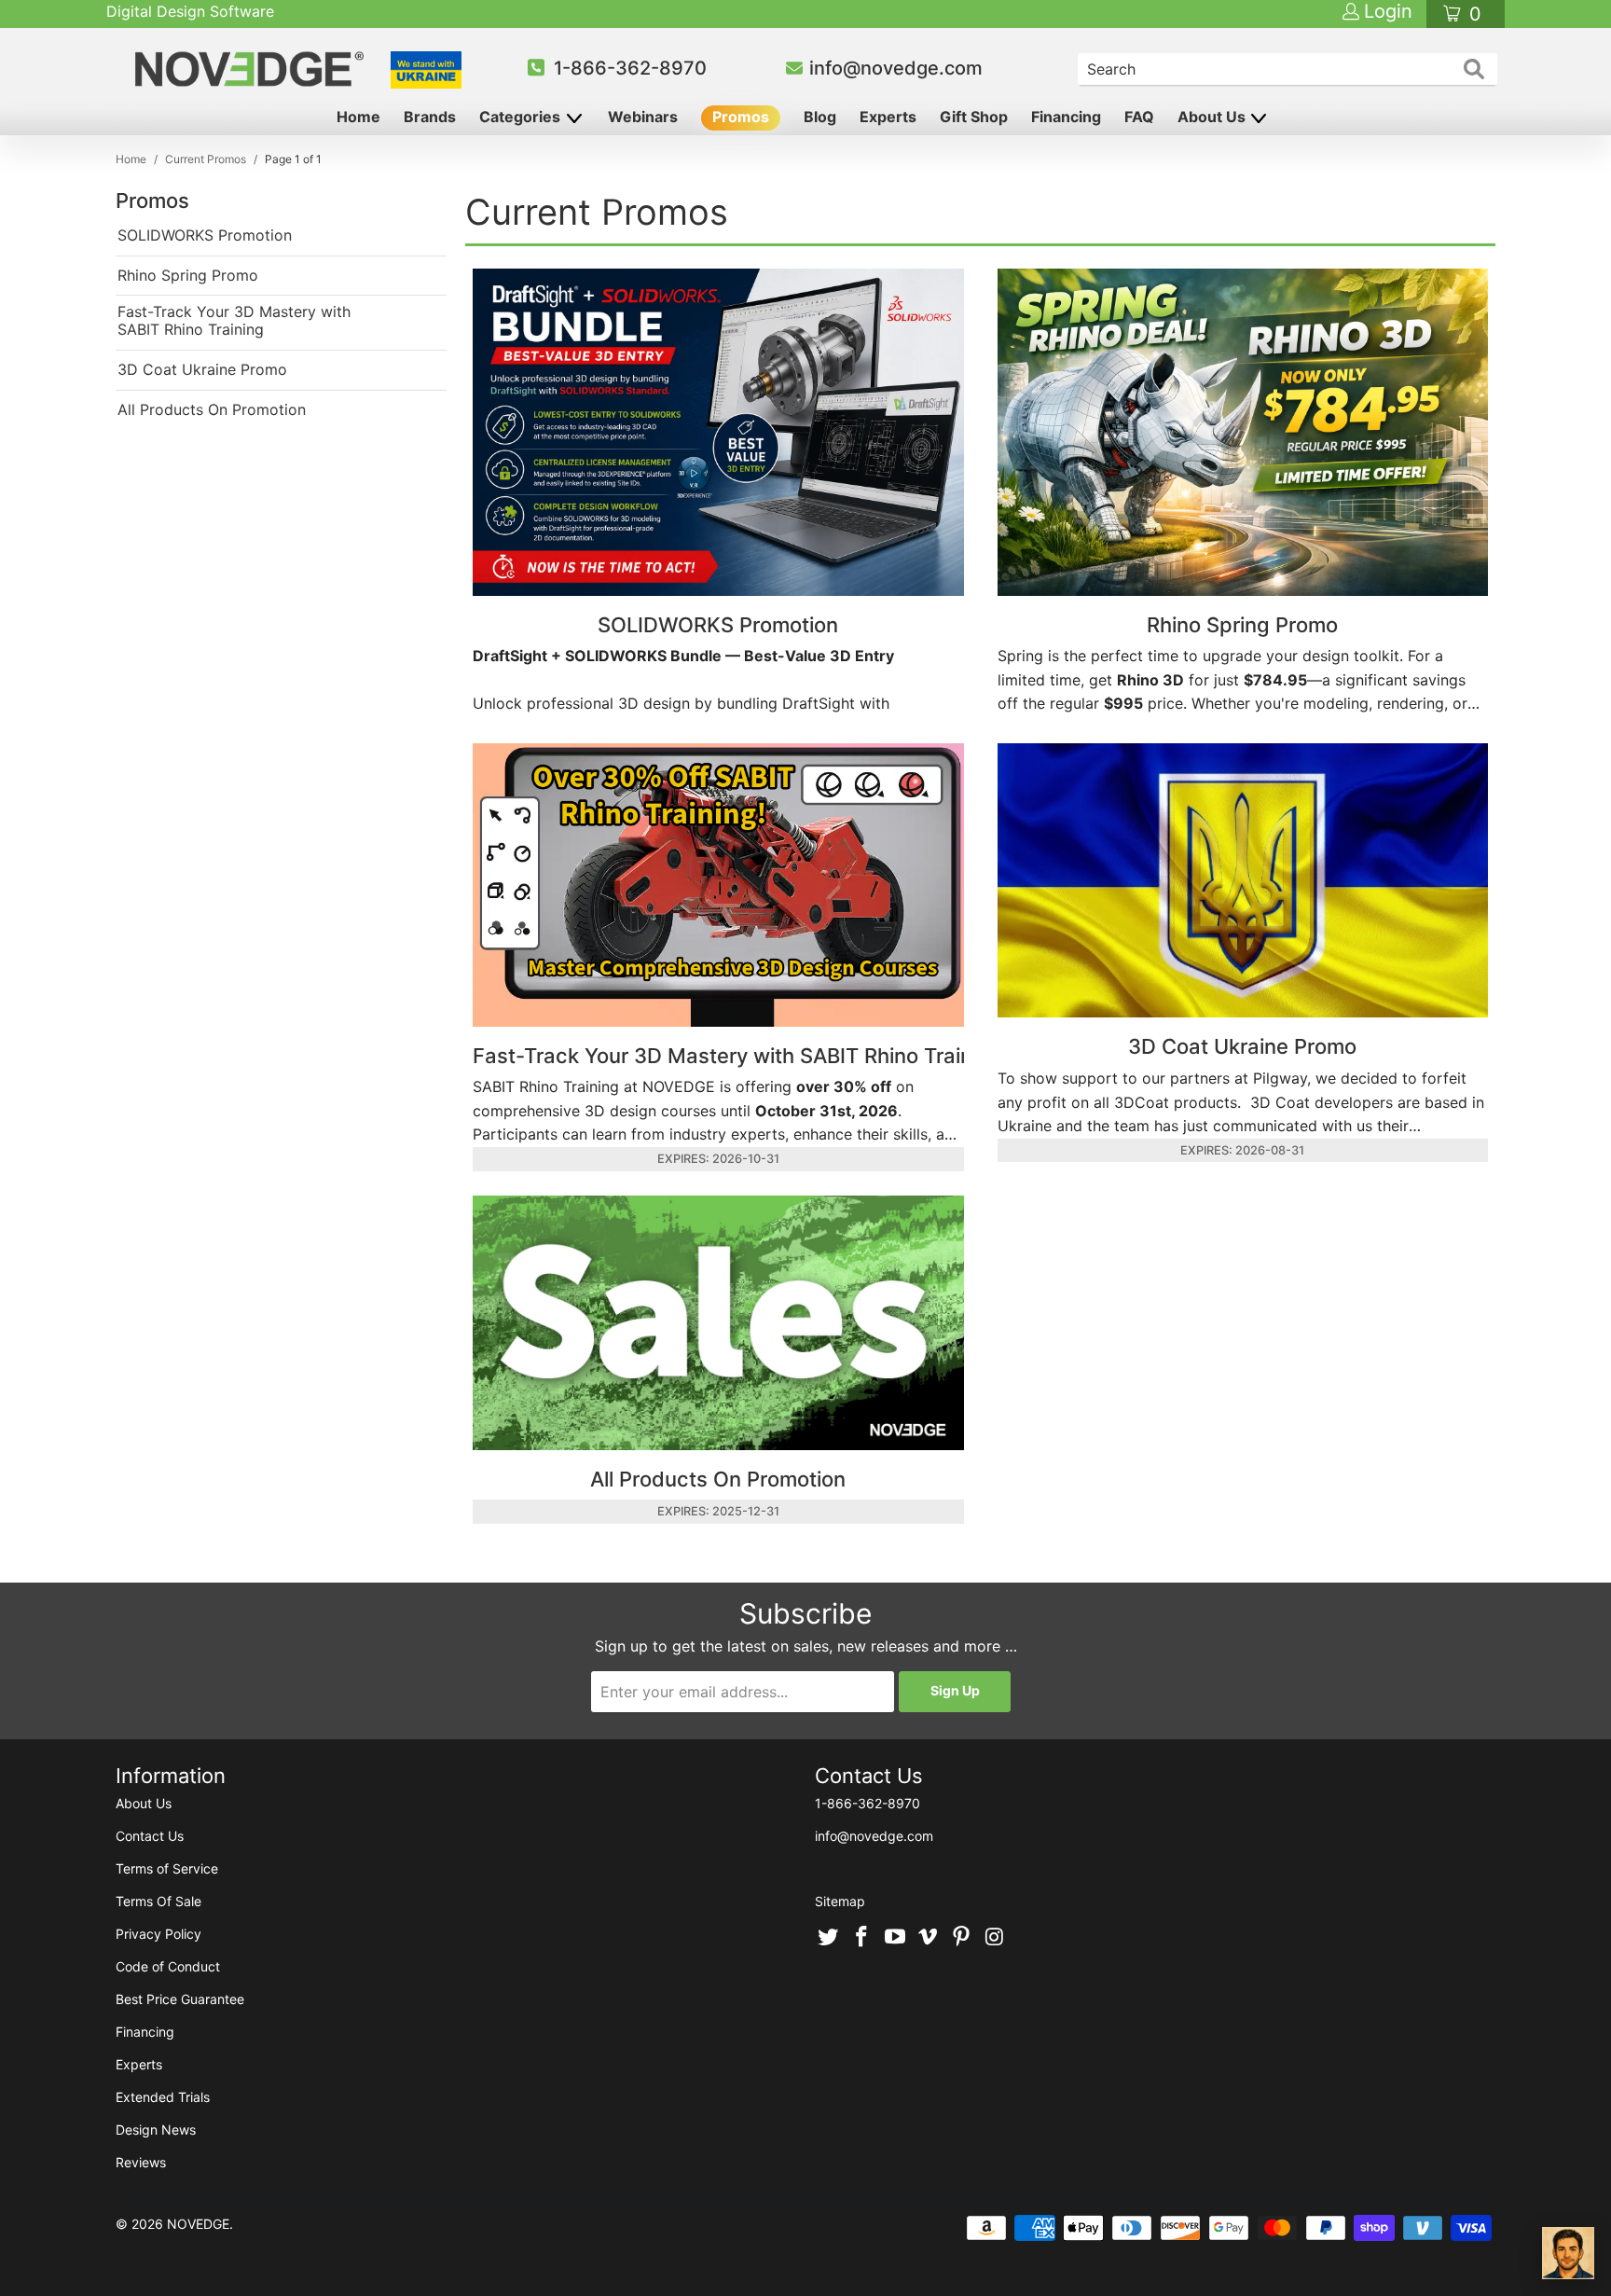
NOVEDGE (198, 2224)
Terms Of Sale (158, 1901)
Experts (888, 117)
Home (358, 117)
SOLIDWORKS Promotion (205, 235)
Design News (156, 2130)
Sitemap (840, 1901)
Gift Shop (974, 117)
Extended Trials (163, 2097)
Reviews (141, 2162)
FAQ (1139, 117)
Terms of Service (167, 1868)
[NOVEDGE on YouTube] (895, 1938)
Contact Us (150, 1836)
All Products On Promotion (212, 410)
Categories (522, 117)
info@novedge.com (896, 68)
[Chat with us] (1568, 2253)
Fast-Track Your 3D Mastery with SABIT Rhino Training (234, 321)
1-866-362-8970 (630, 68)
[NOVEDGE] (252, 69)
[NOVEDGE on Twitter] (829, 1938)
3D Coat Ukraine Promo (202, 370)
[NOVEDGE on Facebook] (862, 1938)
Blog (820, 117)
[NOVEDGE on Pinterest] (962, 1938)
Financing (1066, 117)
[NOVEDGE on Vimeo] (929, 1938)
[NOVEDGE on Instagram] (995, 1938)
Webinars (643, 117)
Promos (741, 117)
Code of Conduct (168, 1966)
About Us (1213, 117)
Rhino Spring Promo (188, 276)
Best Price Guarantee (180, 1999)
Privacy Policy (158, 1934)
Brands (430, 117)
